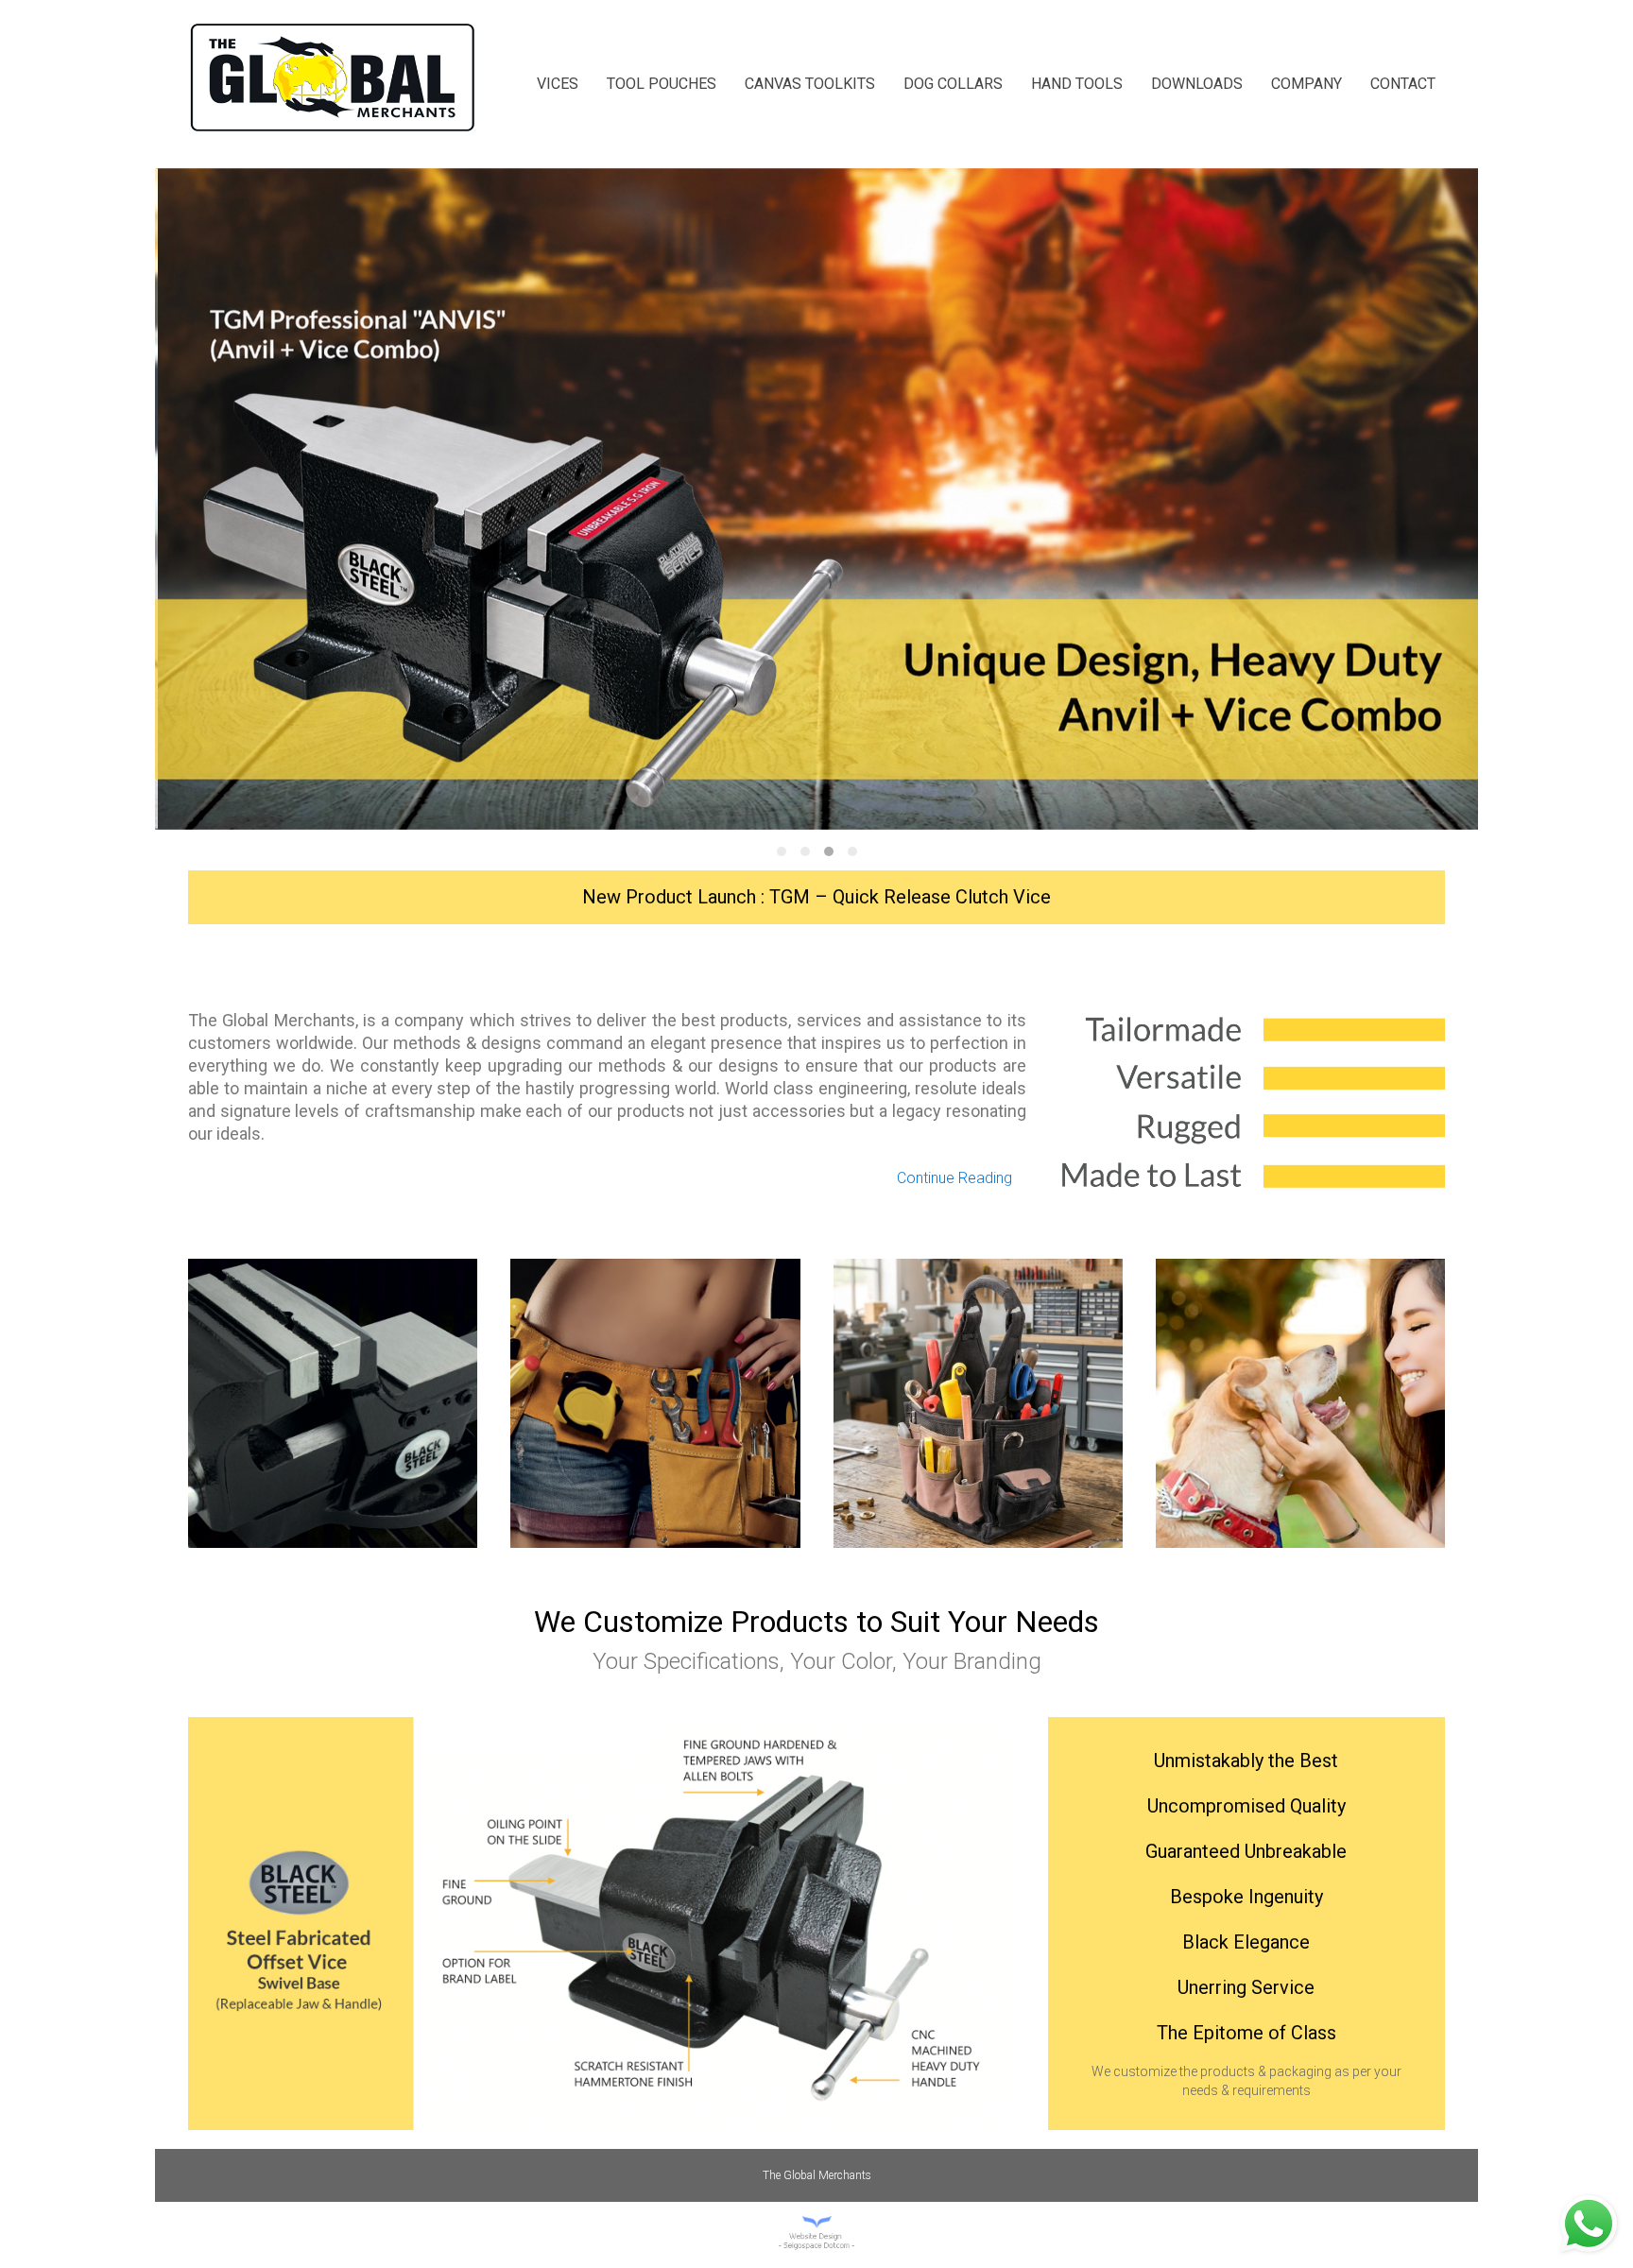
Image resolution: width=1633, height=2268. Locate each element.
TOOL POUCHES (662, 84)
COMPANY (1306, 84)
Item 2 (805, 851)
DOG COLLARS (953, 84)
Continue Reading (954, 1178)
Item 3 (829, 851)
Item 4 (852, 851)
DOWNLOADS (1197, 84)
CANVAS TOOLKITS (810, 84)
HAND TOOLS (1077, 84)
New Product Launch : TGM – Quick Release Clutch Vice (816, 897)
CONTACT (1403, 84)
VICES (558, 84)
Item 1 (782, 851)
